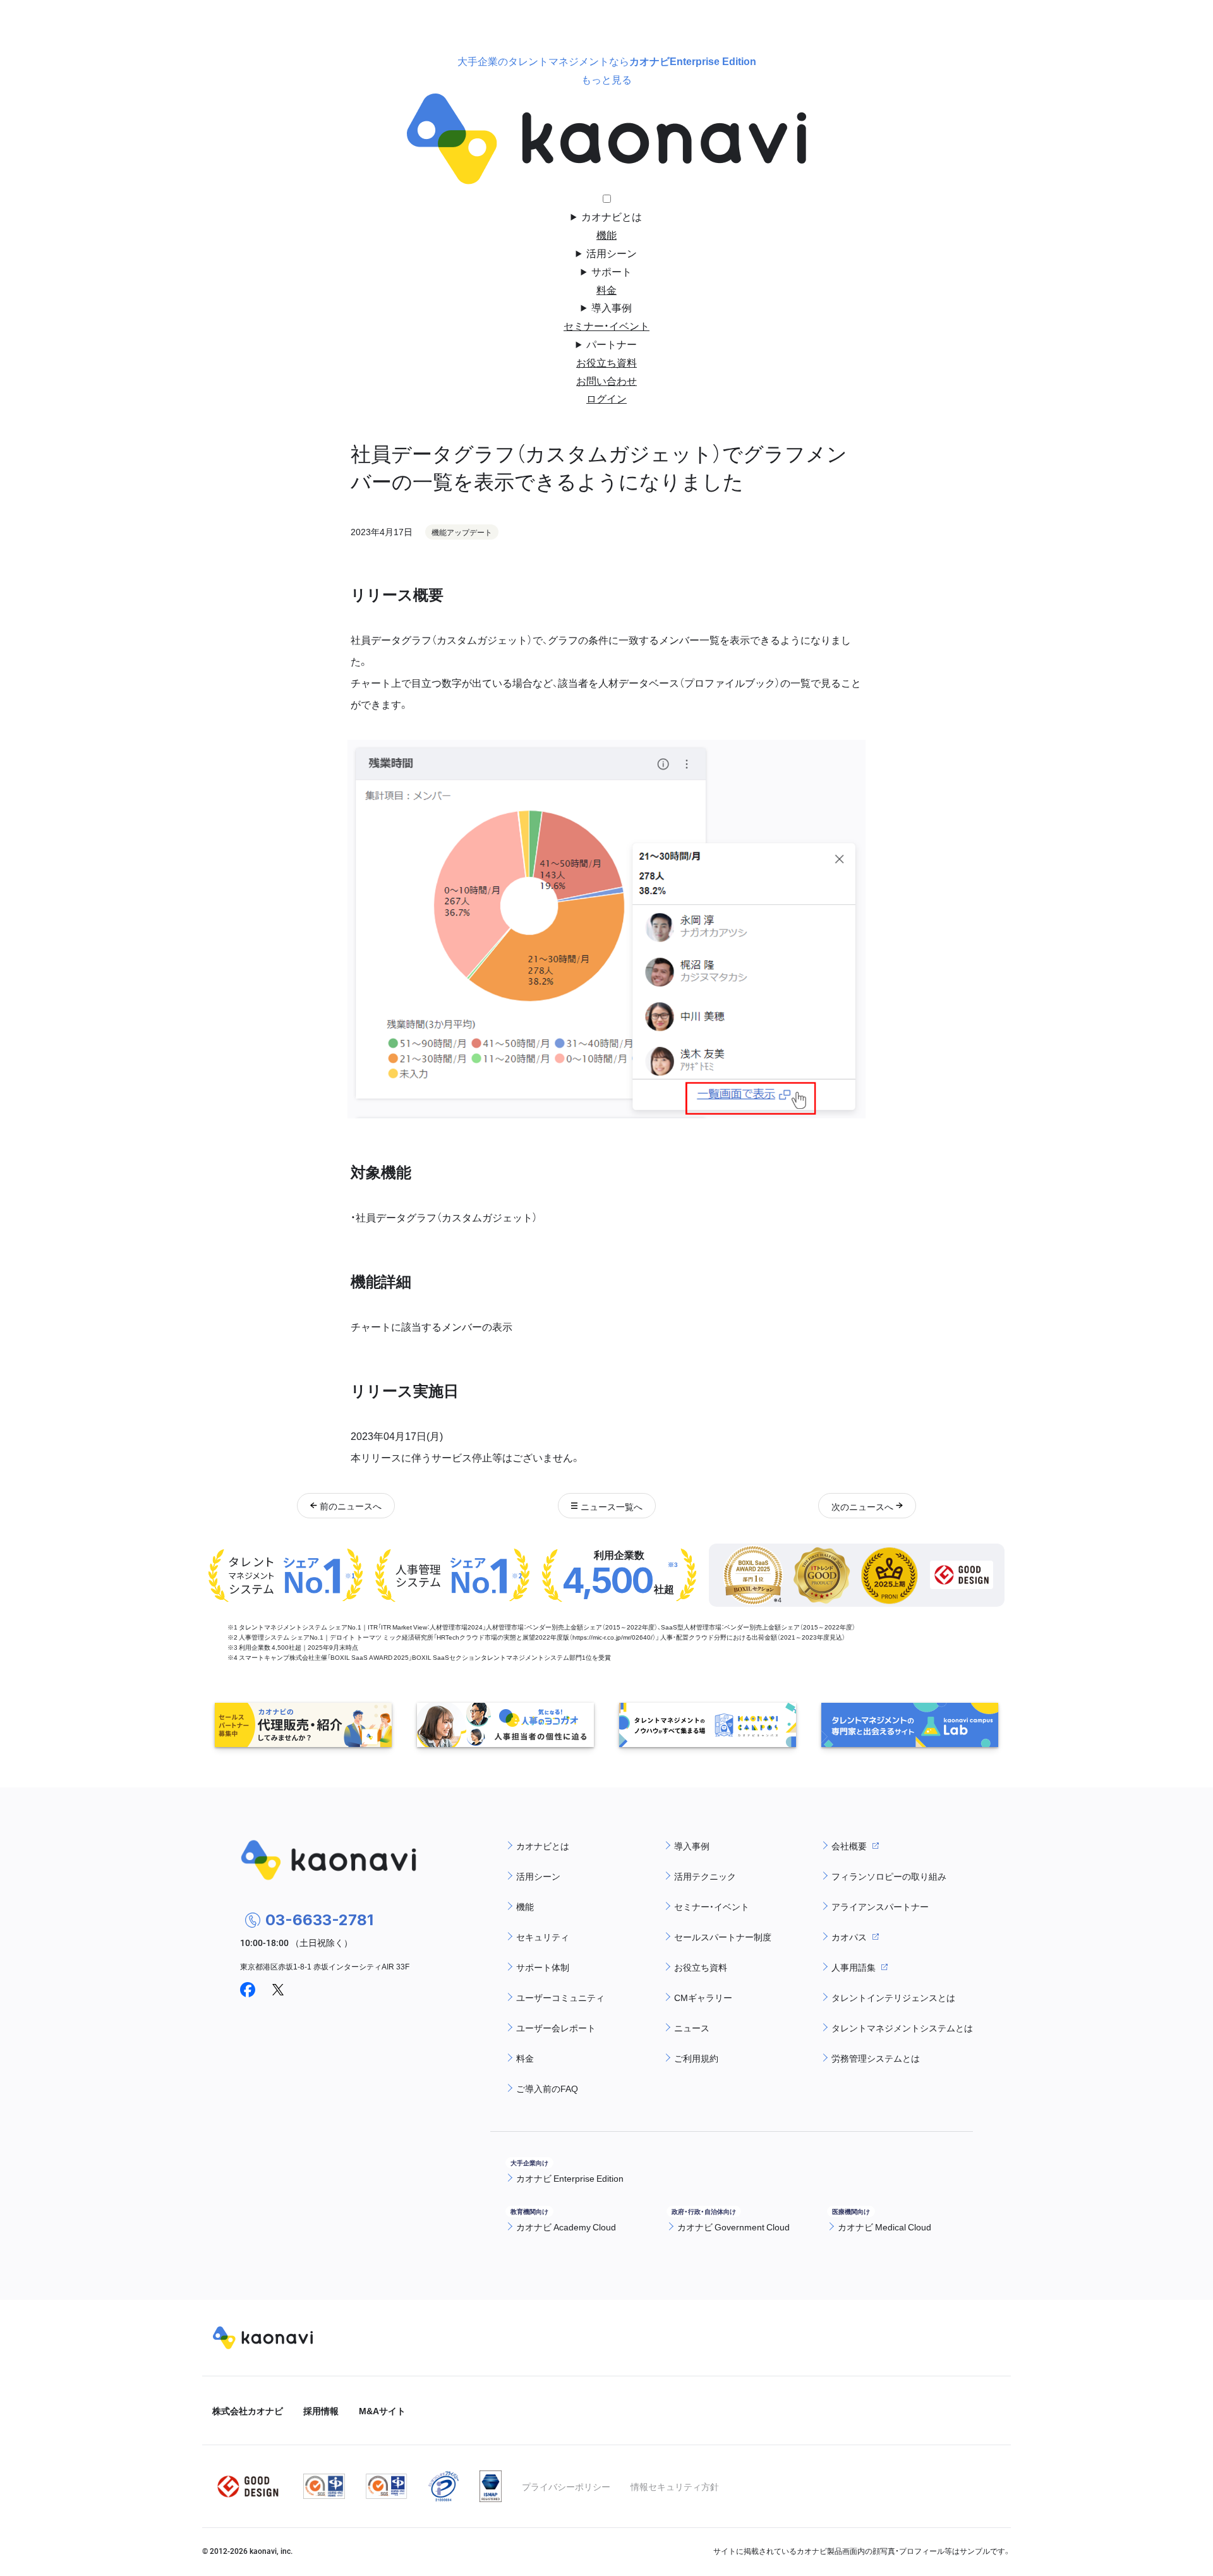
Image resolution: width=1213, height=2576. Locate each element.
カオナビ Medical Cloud (884, 2227)
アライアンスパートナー (880, 1906)
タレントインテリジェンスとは (893, 1997)
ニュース (692, 2028)
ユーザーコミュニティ (560, 1997)
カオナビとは (612, 216)
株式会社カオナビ (248, 2410)
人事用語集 (854, 1967)
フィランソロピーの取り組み (889, 1876)
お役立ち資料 (606, 362)
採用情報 (321, 2410)
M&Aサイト (382, 2410)
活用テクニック (705, 1876)
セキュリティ (543, 1937)
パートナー (612, 344)
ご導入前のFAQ (547, 2088)
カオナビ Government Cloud (733, 2227)
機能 (606, 234)
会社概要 (849, 1846)
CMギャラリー (703, 1997)
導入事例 (612, 307)
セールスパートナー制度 (723, 1937)
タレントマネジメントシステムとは (902, 2028)
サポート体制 (543, 1967)
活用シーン (612, 253)
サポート (612, 271)
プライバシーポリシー (566, 2486)
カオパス (849, 1937)
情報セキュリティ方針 (675, 2486)
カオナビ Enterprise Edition (570, 2178)
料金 (606, 289)
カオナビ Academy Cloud (566, 2227)
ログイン (606, 398)
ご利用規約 (696, 2058)
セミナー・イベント (606, 325)
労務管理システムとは (876, 2058)
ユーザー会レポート (556, 2028)
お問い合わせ (606, 380)
